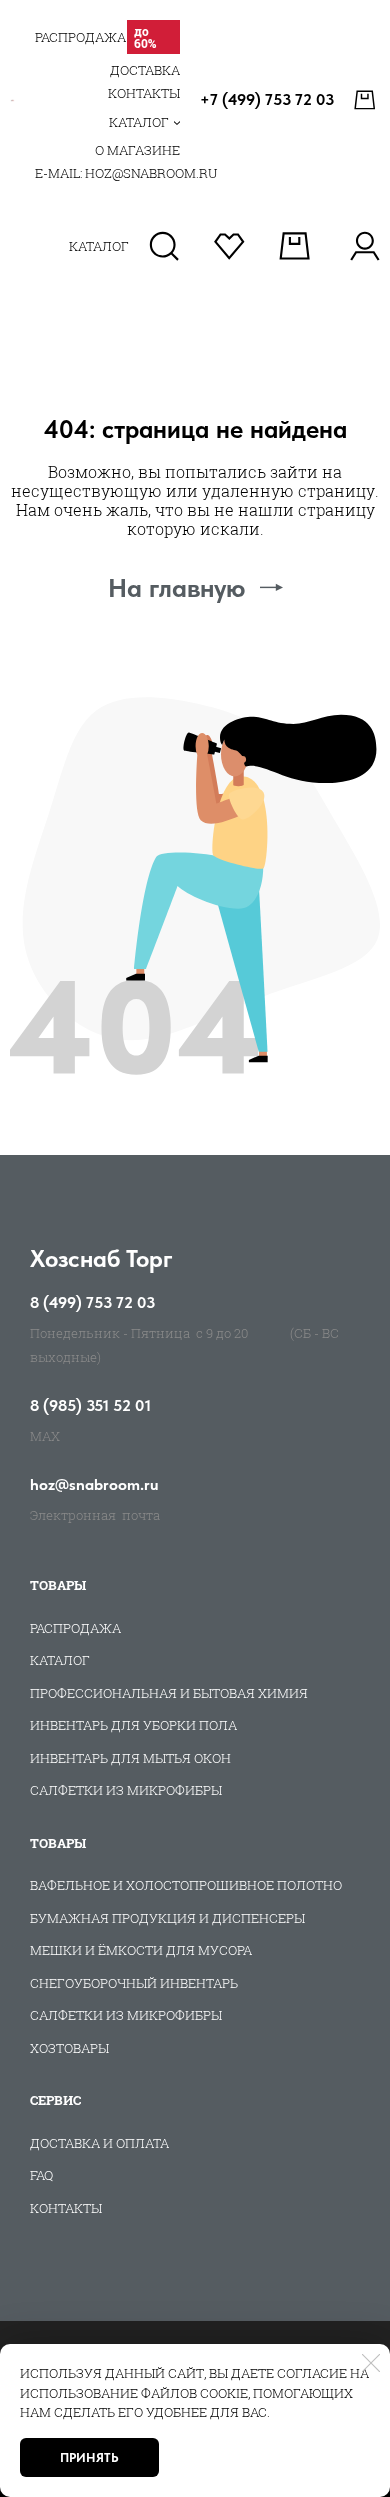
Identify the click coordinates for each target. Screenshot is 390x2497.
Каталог (60, 1660)
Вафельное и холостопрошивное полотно (186, 1885)
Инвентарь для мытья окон (130, 1758)
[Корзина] (367, 100)
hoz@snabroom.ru (94, 1485)
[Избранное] (229, 246)
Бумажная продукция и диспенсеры (167, 1918)
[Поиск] (164, 246)
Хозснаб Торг (101, 1258)
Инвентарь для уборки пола (133, 1725)
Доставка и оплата (99, 2143)
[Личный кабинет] (364, 246)
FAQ (41, 2175)
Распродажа (75, 1628)
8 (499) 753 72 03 (92, 1303)
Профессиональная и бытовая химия (169, 1693)
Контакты (66, 2208)
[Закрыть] (371, 2363)
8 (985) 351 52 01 (90, 1406)
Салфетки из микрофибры (126, 1790)
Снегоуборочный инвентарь (134, 1983)
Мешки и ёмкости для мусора (141, 1950)
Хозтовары (69, 2048)
